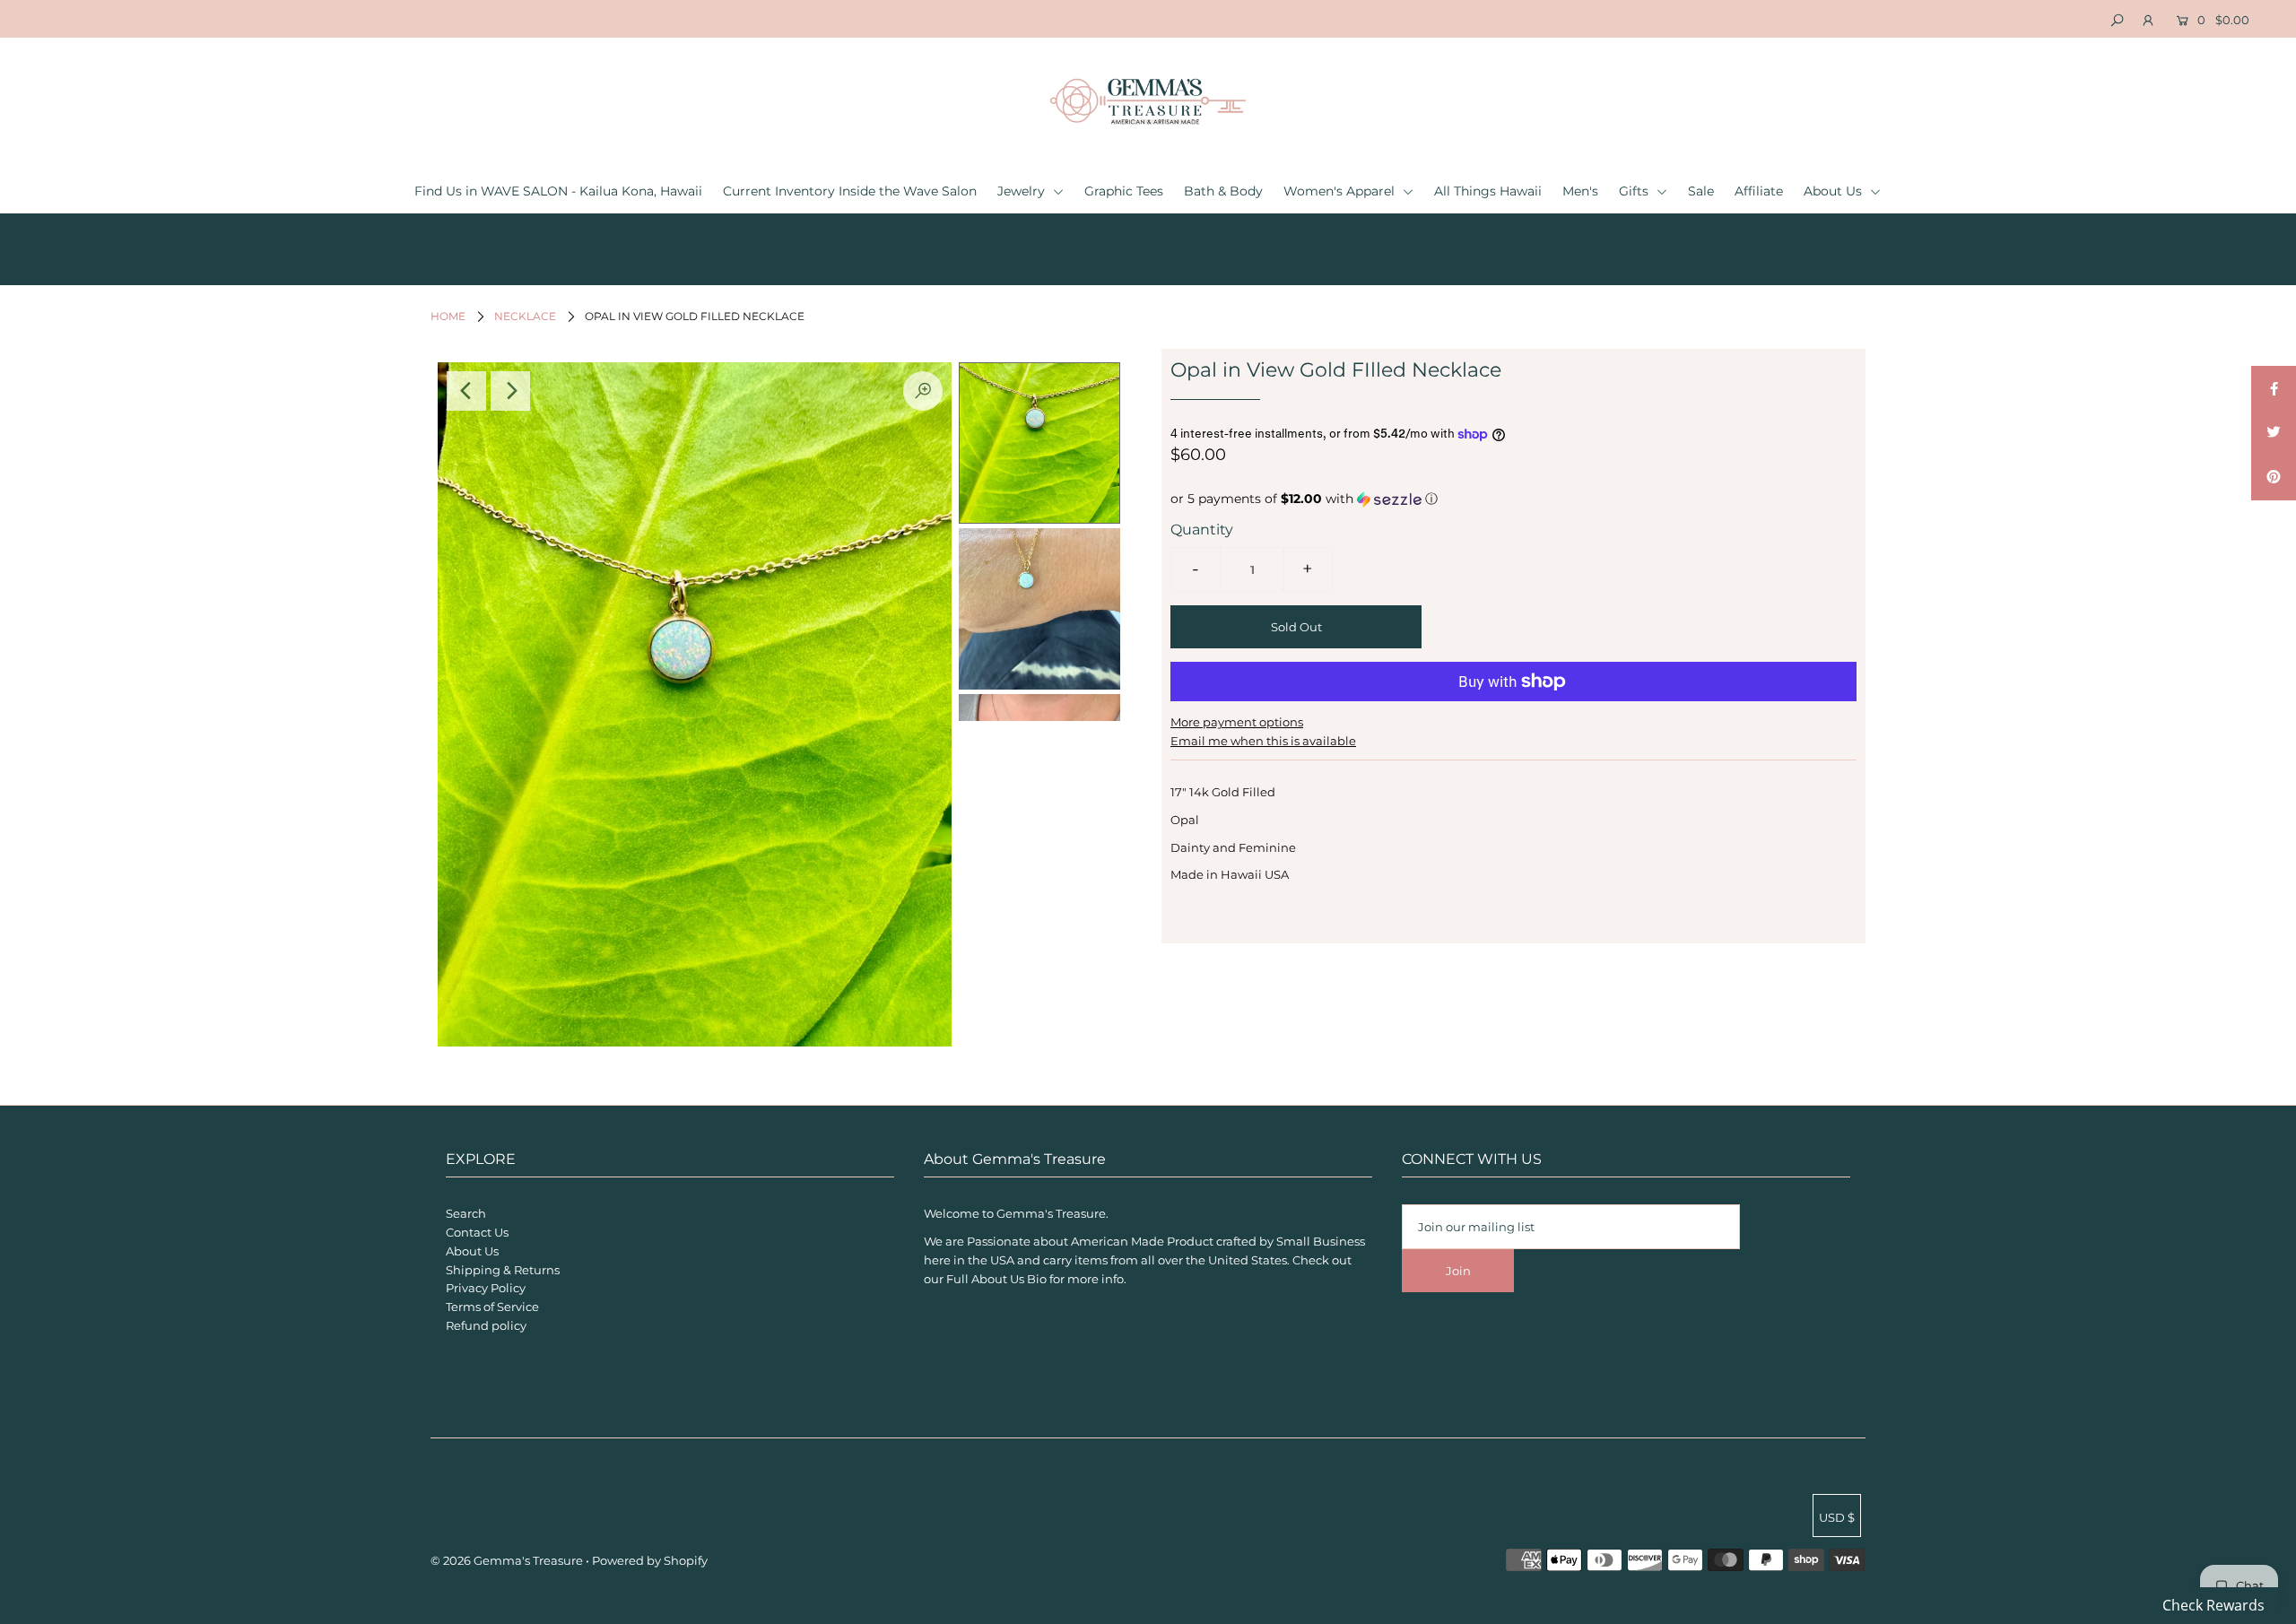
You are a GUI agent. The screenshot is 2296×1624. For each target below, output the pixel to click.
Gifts (1635, 191)
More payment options (1237, 722)
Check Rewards (2213, 1605)
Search (466, 1213)
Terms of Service (492, 1307)
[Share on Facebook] (2274, 388)
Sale (1701, 191)
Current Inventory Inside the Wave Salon (850, 191)
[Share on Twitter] (2274, 433)
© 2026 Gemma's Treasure (507, 1560)
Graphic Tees (1124, 191)
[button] (1513, 499)
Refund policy (486, 1325)
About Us (1835, 191)
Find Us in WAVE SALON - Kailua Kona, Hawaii (558, 191)
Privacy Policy (486, 1288)
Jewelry (1023, 191)
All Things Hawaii (1488, 191)
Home (448, 316)
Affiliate (1759, 191)
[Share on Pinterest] (2274, 478)
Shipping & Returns (503, 1270)
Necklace (525, 316)
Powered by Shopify (650, 1560)
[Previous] (466, 391)
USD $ (1837, 1517)
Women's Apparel (1341, 191)
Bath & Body (1223, 191)
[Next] (510, 391)
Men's (1580, 191)
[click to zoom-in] (923, 391)
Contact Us (477, 1232)
